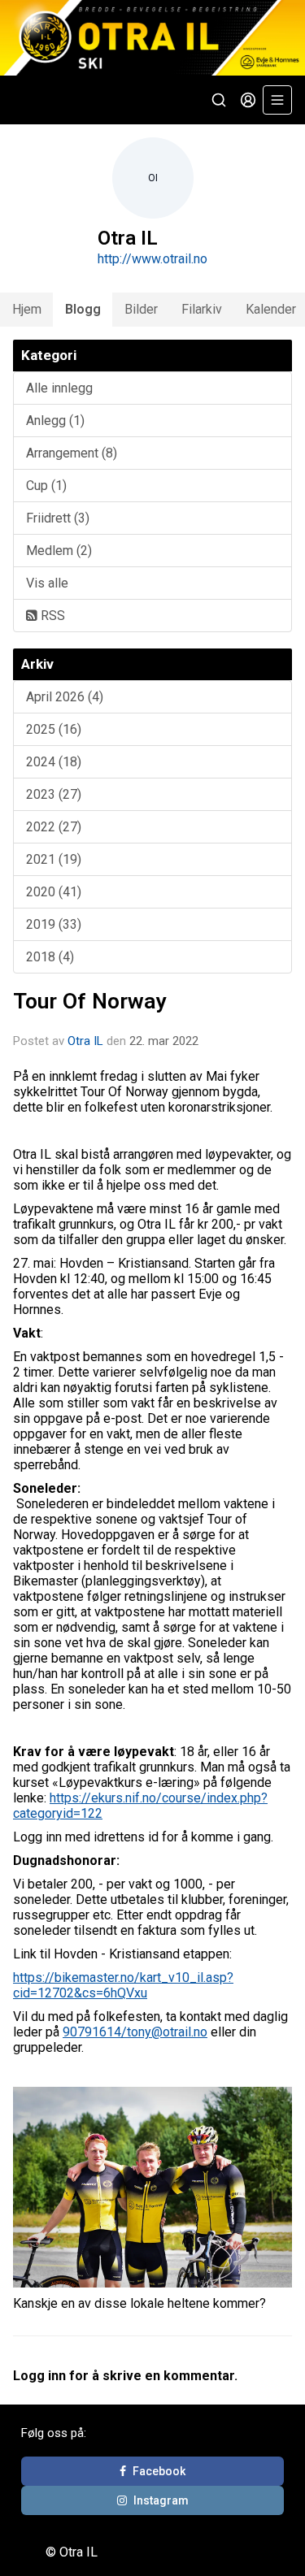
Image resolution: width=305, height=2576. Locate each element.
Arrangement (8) (72, 453)
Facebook (159, 2471)
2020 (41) (54, 892)
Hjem (27, 309)
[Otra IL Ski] (152, 38)
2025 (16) (54, 729)
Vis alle (47, 583)
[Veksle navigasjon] (277, 100)
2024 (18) (54, 762)
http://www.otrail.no (152, 259)
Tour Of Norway (90, 1001)
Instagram (161, 2500)
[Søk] (219, 100)
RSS (51, 616)
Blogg (83, 309)
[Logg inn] (248, 100)
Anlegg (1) (55, 421)
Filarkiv (202, 309)
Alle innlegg (59, 388)
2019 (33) (54, 924)
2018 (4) (50, 957)
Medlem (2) (59, 551)
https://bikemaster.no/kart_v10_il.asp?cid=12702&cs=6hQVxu (123, 1985)
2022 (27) (54, 827)
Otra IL (85, 1041)
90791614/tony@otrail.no (135, 2032)
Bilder (141, 309)
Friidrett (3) (58, 518)
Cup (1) (46, 486)
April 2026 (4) (65, 697)
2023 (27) (54, 794)
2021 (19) (54, 859)
